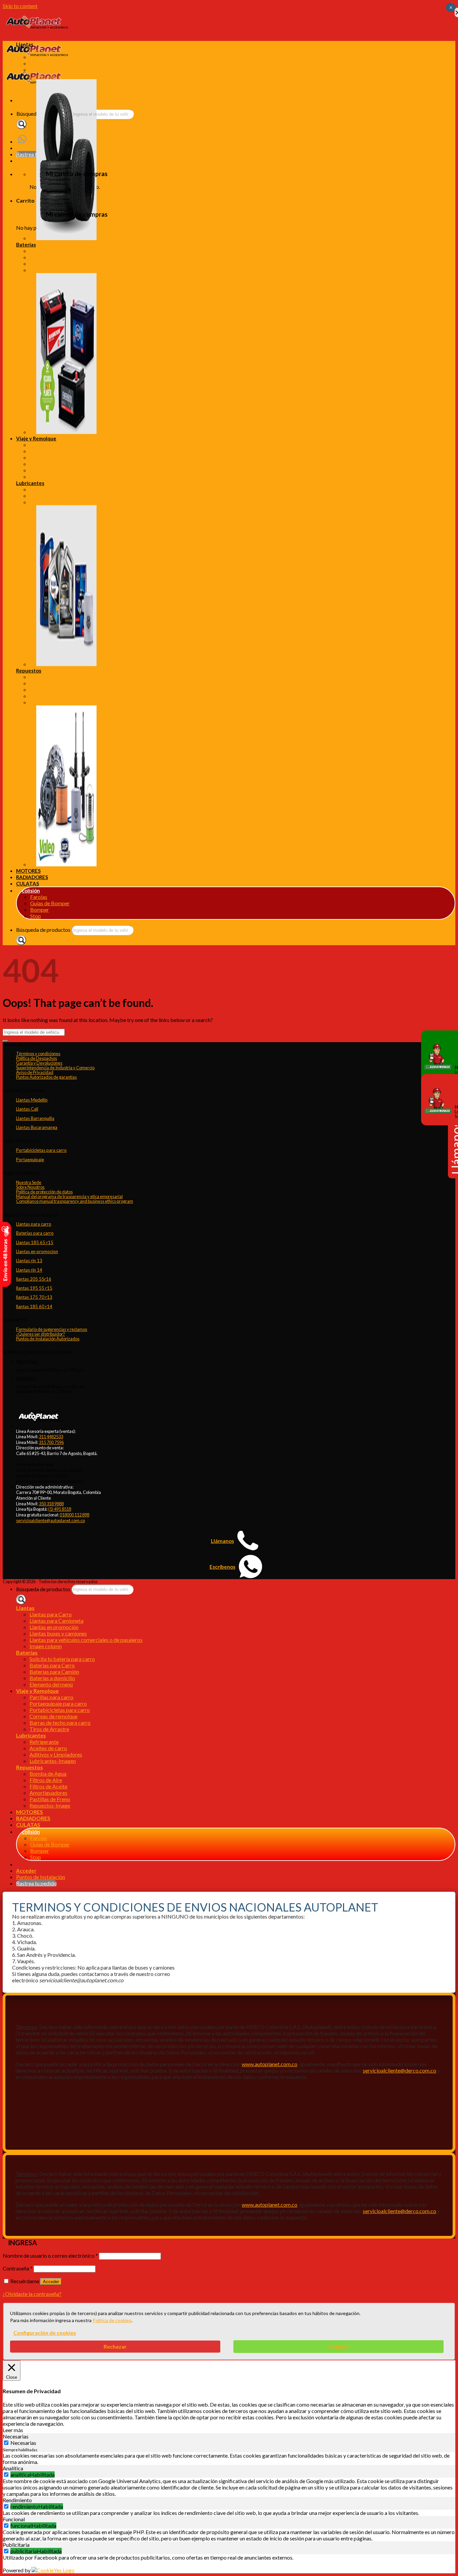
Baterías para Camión (54, 263)
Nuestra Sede (29, 1182)
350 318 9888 (51, 1504)
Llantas (25, 44)
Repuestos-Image (50, 1805)
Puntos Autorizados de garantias (46, 1077)
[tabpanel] (229, 2459)
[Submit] (5, 1041)
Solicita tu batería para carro (62, 251)
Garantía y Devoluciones (39, 1063)
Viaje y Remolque (36, 438)
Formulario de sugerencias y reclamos (52, 1329)
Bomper (40, 909)
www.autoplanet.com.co (270, 2064)
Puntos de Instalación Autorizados (48, 1339)
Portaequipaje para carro (58, 451)
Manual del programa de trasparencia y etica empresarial (69, 1196)
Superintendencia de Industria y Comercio (55, 1068)
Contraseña (18, 2268)
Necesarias (23, 2443)
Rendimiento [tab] (17, 2500)
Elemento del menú (51, 1684)
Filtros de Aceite (48, 689)
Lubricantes (30, 483)
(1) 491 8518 (60, 1509)
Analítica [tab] (13, 2468)
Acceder (51, 2282)
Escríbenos (222, 1567)
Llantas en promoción (54, 63)
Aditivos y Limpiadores (56, 502)
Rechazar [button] (115, 2346)
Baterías (26, 245)
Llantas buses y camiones (58, 70)
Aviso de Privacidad (35, 1072)
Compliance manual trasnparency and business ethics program (75, 1201)
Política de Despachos (37, 1058)
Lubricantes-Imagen (53, 1761)
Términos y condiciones (38, 1054)
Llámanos (222, 1541)
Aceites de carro (48, 496)
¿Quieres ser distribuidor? (41, 1334)
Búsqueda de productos (43, 930)
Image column (46, 1646)
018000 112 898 (74, 1515)
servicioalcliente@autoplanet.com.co (50, 1520)
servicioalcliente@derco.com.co (399, 2070)
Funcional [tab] (14, 2519)
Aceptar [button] (338, 2346)
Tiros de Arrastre (49, 476)
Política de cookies (112, 2320)
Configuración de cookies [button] (45, 2333)
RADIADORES (32, 877)
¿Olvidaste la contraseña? (32, 2294)
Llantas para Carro (51, 50)
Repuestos (29, 670)
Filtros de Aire (46, 683)
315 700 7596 (51, 1442)
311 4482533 (51, 1437)
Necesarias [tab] (16, 2436)
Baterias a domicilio (52, 270)
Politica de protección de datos (44, 1192)
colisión (31, 891)
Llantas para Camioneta (56, 57)
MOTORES (28, 871)
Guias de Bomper (50, 903)
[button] (13, 2430)
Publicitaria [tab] (16, 2545)
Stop (36, 916)
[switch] (6, 2475)
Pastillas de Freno (50, 702)
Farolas (39, 897)
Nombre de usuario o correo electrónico (50, 2256)
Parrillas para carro (51, 445)
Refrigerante (44, 489)
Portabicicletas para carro (60, 457)
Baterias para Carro (52, 257)
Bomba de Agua (48, 677)
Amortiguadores (48, 696)
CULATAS (27, 883)
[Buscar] (21, 124)
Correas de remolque (53, 464)
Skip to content (20, 6)
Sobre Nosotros (30, 1187)
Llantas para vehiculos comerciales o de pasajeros (86, 76)
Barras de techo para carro (60, 470)
